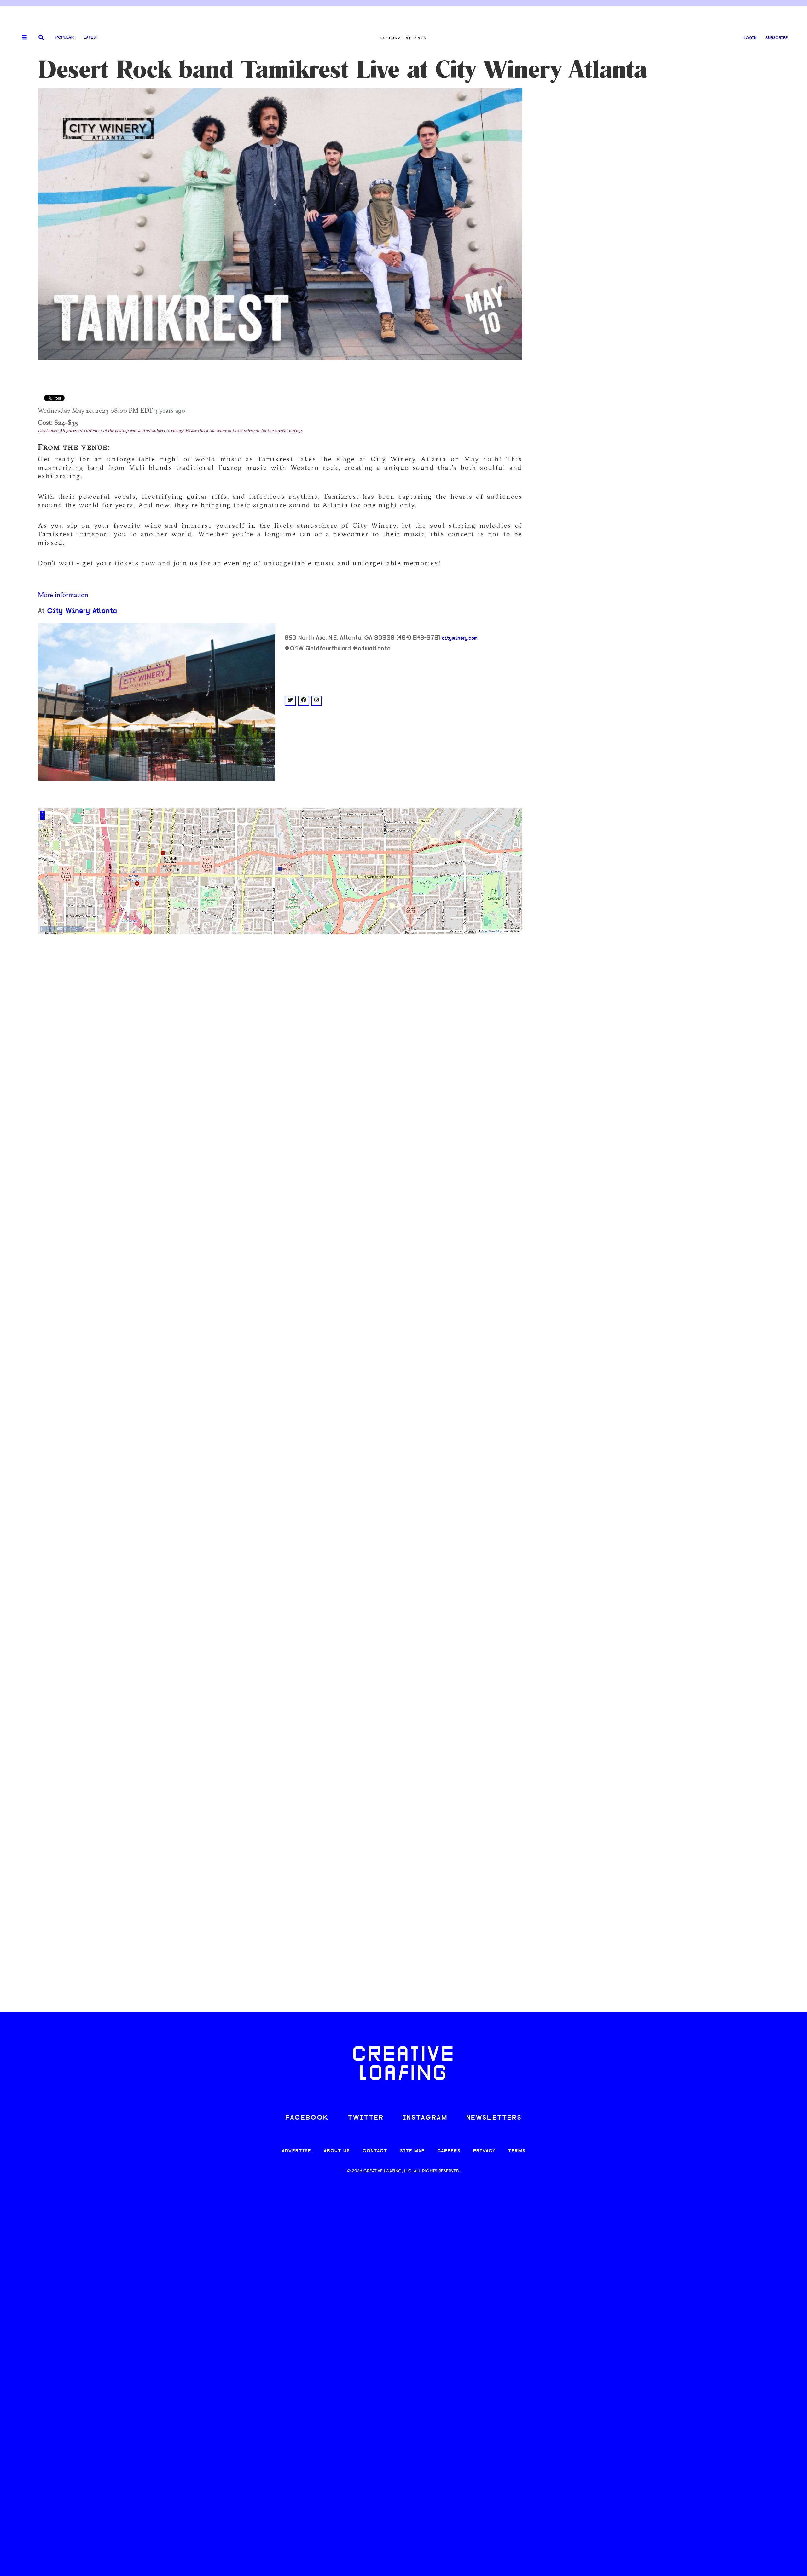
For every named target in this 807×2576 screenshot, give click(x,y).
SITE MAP (412, 2151)
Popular (65, 38)
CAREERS (449, 2151)
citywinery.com (460, 638)
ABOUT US (337, 2151)
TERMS (517, 2151)
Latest (91, 38)
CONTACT (375, 2151)
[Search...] (41, 38)
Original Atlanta (403, 38)
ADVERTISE (296, 2151)
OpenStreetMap (492, 932)
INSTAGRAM (425, 2118)
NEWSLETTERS (494, 2118)
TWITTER (366, 2118)
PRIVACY (484, 2151)
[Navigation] (22, 38)
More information (63, 595)
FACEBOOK (307, 2118)
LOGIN (750, 38)
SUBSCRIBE (777, 38)
